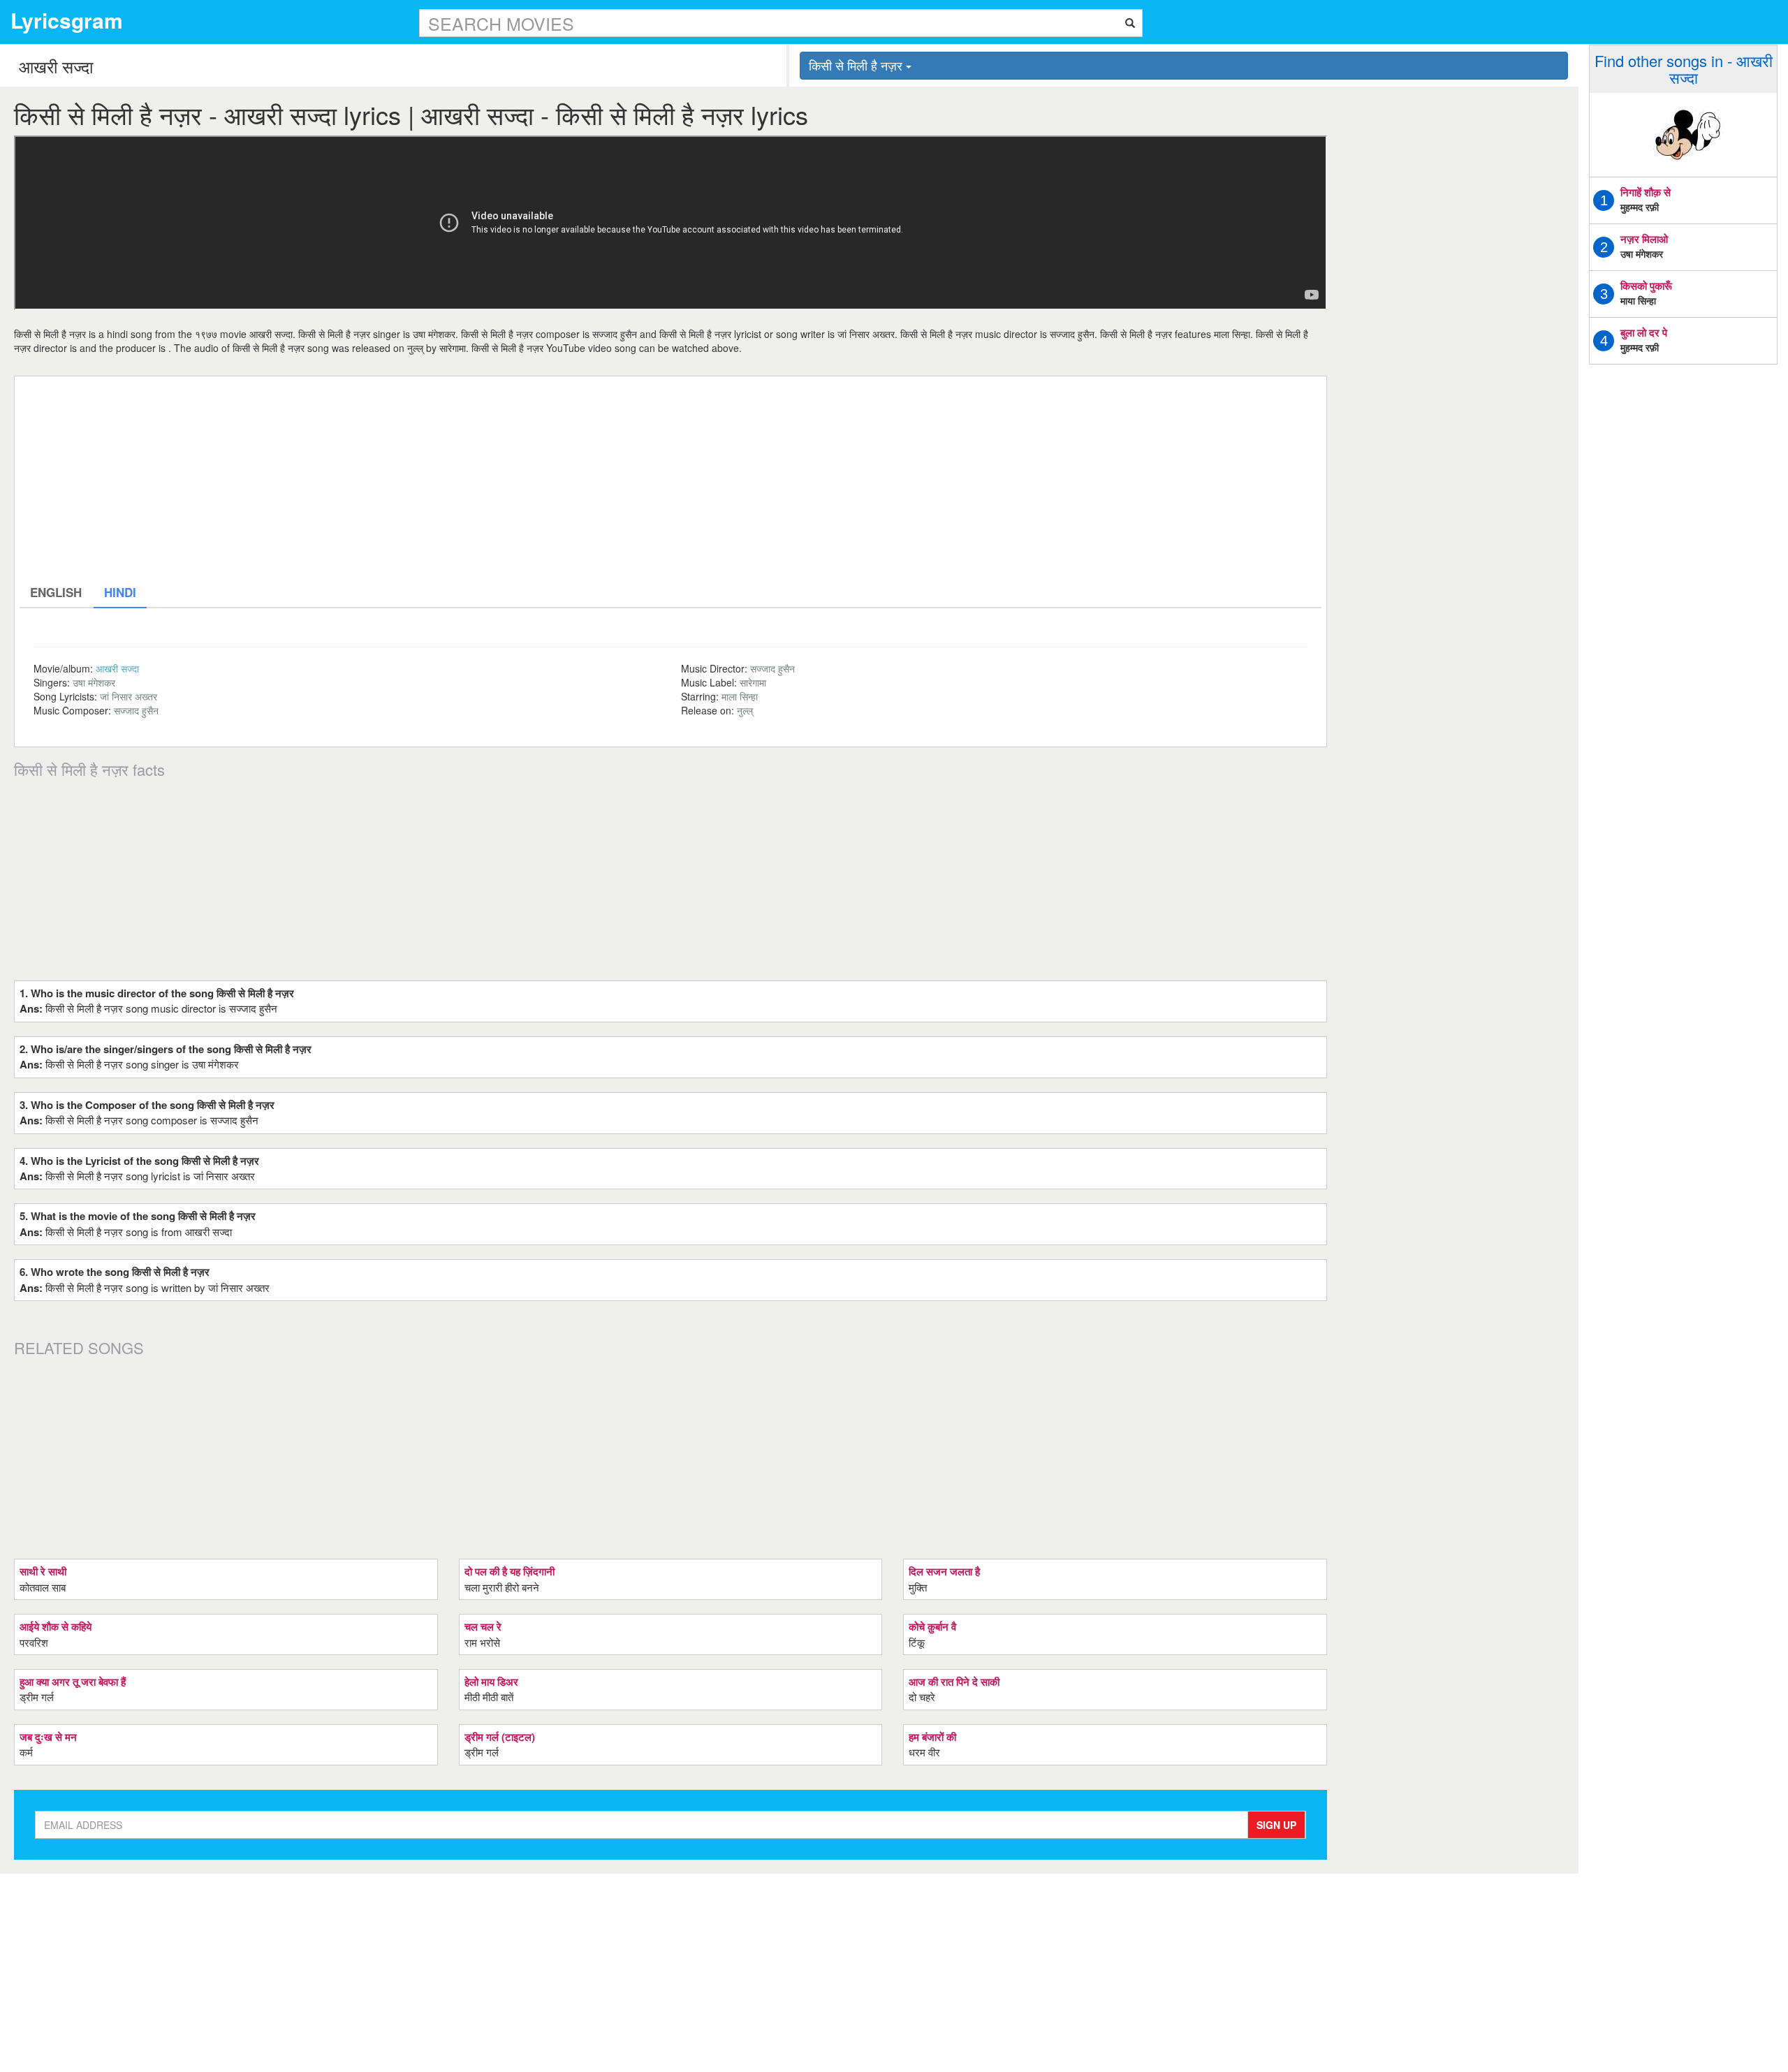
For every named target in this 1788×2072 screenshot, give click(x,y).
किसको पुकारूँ (1646, 286)
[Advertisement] (439, 479)
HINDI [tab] (120, 592)
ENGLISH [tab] (56, 592)
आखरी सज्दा (117, 668)
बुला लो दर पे (1644, 332)
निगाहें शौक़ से (1646, 192)
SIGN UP (1276, 1825)
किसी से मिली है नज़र (857, 65)
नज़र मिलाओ (1644, 239)
